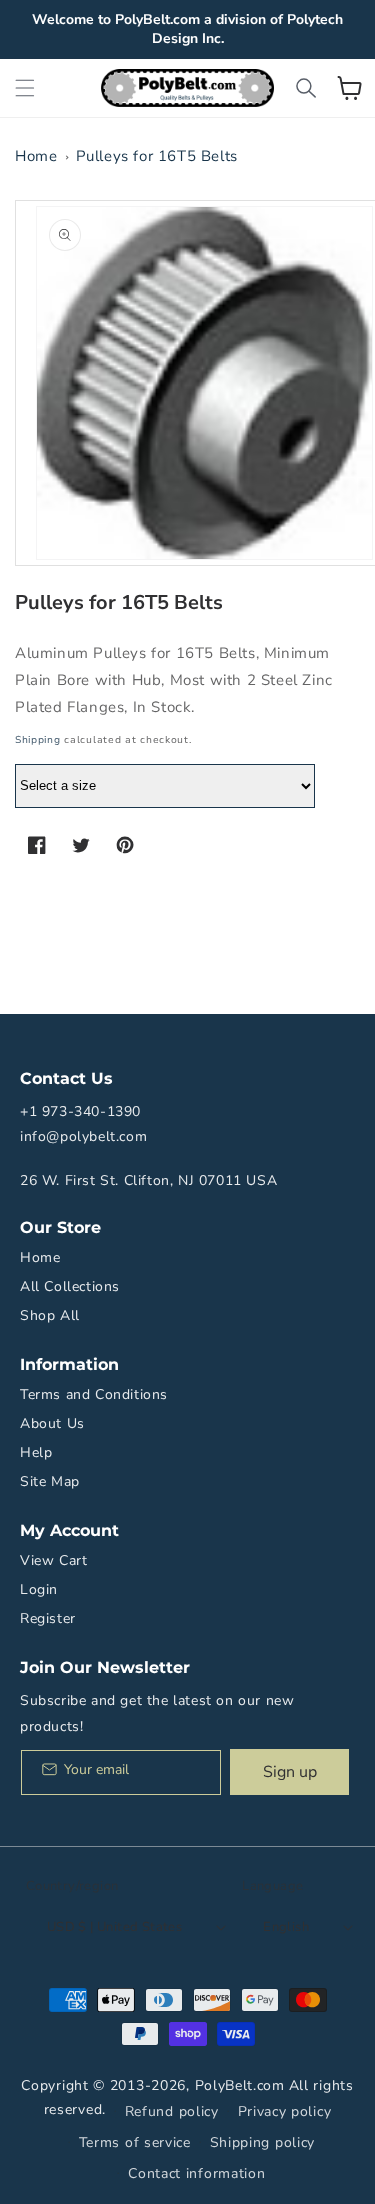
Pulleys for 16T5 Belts (157, 156)
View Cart (53, 1560)
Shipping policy (263, 2142)
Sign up (290, 1772)
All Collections (70, 1286)
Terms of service (135, 2142)
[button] (25, 88)
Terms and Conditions (94, 1394)
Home (36, 156)
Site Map (50, 1481)
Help (36, 1452)
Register (48, 1618)
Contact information (196, 2173)
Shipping (38, 740)
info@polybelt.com (83, 1136)
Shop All (50, 1315)
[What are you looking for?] (306, 88)
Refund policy (172, 2111)
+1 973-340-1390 (80, 1111)
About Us (52, 1423)
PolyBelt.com (240, 2085)
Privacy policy (285, 2111)
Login (39, 1589)
